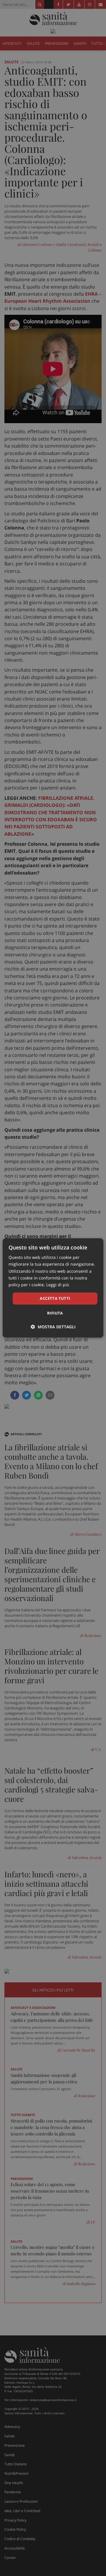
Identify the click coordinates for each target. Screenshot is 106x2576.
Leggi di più (58, 1285)
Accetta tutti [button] (55, 1298)
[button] (53, 1327)
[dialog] (53, 1288)
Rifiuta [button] (55, 1313)
